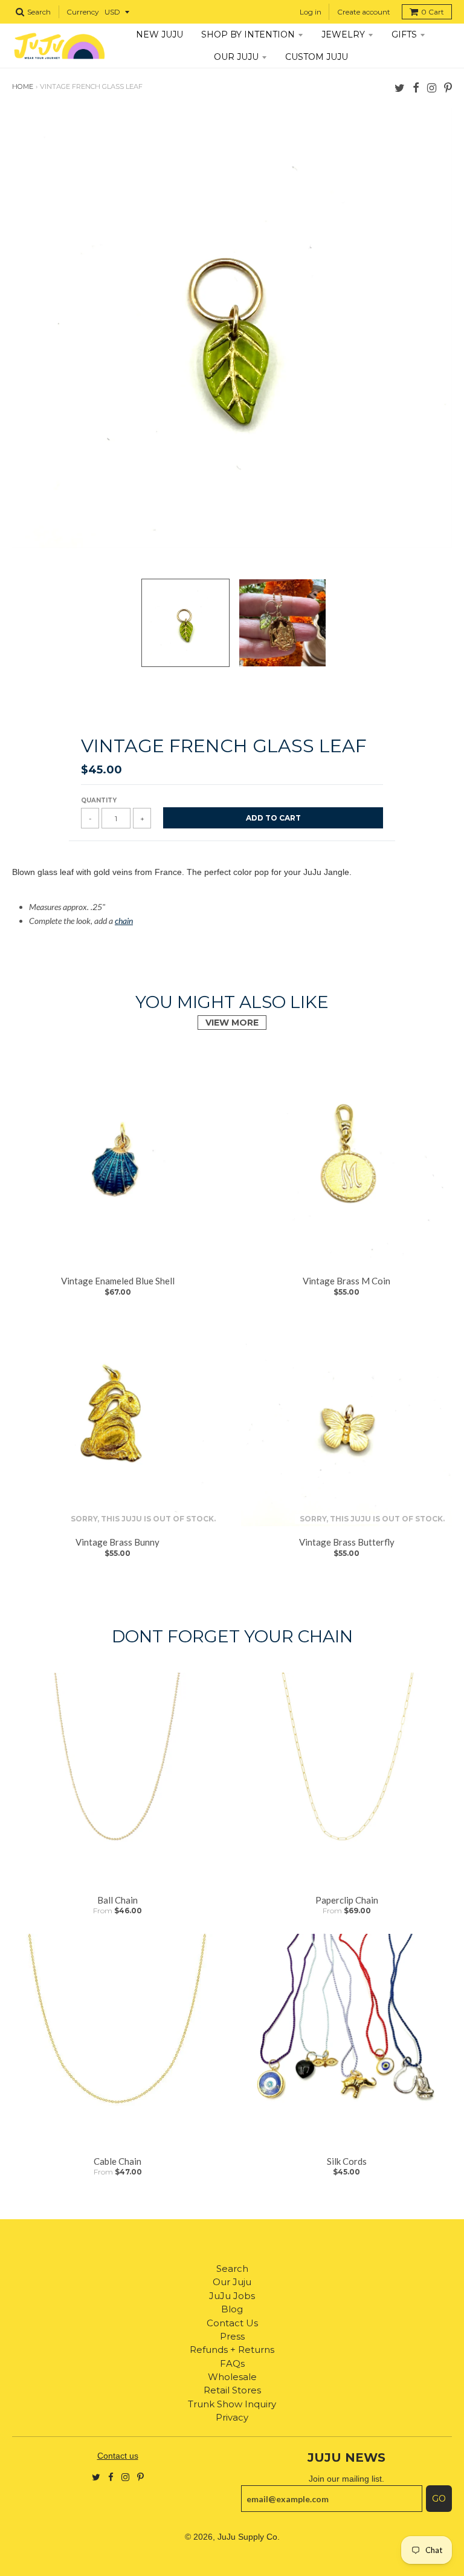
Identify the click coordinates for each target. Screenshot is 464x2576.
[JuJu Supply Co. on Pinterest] (448, 87)
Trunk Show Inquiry (232, 2404)
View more (232, 1023)
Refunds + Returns (232, 2350)
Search (232, 2269)
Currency (83, 12)
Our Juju (232, 2282)
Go (439, 2499)
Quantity (99, 800)
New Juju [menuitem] (159, 34)
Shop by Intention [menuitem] (248, 34)
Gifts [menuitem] (404, 34)
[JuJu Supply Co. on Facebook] (416, 87)
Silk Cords (347, 2161)
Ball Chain (118, 1900)
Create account (364, 12)
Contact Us (232, 2323)
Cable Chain (118, 2161)
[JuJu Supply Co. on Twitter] (400, 87)
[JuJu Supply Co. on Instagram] (432, 87)
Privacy (232, 2417)
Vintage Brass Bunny (118, 1542)
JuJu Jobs (232, 2296)
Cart (433, 12)
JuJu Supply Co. (249, 2537)
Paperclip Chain (347, 1900)
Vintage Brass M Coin (346, 1281)
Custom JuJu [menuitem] (317, 57)
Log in (311, 12)
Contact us (118, 2456)
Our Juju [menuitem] (236, 57)
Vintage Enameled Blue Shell (118, 1281)
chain (124, 921)
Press (232, 2336)
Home (23, 86)
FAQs (232, 2363)
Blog (232, 2309)
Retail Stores (232, 2390)
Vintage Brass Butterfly (347, 1542)
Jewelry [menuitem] (343, 34)
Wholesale (232, 2377)
